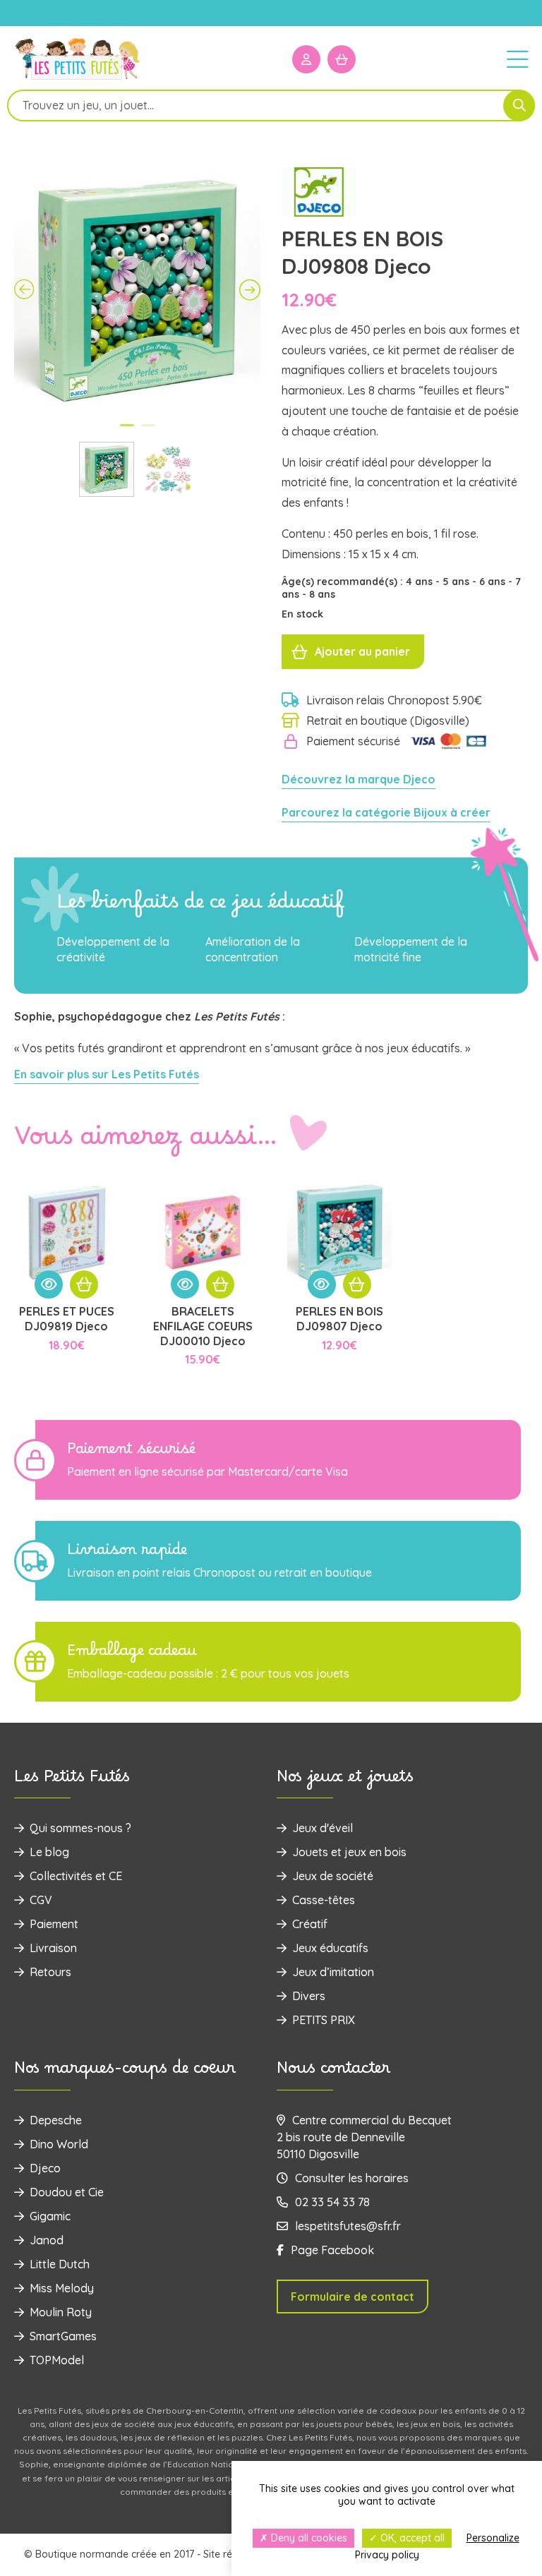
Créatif (310, 1924)
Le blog (49, 1852)
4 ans (421, 582)
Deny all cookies (308, 2538)
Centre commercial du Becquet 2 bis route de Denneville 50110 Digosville (364, 2137)
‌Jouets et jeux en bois (349, 1852)
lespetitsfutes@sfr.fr (348, 2226)
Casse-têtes (324, 1900)
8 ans (322, 594)
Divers (309, 1996)
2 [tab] (148, 431)
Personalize (493, 2538)
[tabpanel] (137, 290)
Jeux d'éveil (323, 1828)
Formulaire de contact (353, 2297)
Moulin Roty (61, 2312)
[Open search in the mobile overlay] (271, 106)
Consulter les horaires (352, 2178)
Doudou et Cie (67, 2192)
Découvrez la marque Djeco (359, 779)
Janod (47, 2240)
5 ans (457, 582)
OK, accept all (411, 2538)
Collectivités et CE (76, 1876)
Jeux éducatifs (330, 1948)
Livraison (53, 1948)
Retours (50, 1972)
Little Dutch (60, 2264)
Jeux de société (333, 1876)
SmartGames (63, 2336)
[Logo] (78, 79)
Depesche (56, 2120)
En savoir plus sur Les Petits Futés (107, 1074)
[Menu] (517, 59)
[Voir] (49, 1284)
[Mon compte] (306, 59)
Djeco (45, 2168)
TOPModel (57, 2360)
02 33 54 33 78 (332, 2202)
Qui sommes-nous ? (80, 1828)
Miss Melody (62, 2288)
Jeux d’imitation (333, 1972)
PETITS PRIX (324, 2020)
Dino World (59, 2144)
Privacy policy (387, 2555)
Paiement (54, 1924)
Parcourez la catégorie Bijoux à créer (386, 812)
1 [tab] (127, 431)
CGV (41, 1900)
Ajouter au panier (362, 651)
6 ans (494, 582)
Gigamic (50, 2216)
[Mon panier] (342, 59)
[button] (84, 1284)
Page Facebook (332, 2250)
